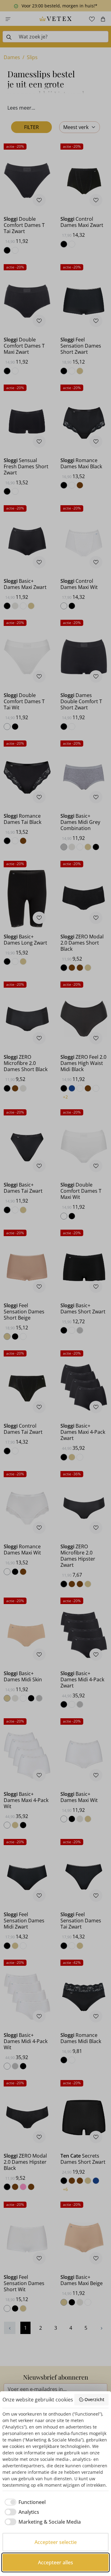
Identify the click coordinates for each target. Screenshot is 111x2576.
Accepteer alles (55, 2562)
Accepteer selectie (56, 2542)
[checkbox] (24, 2502)
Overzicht (94, 2399)
